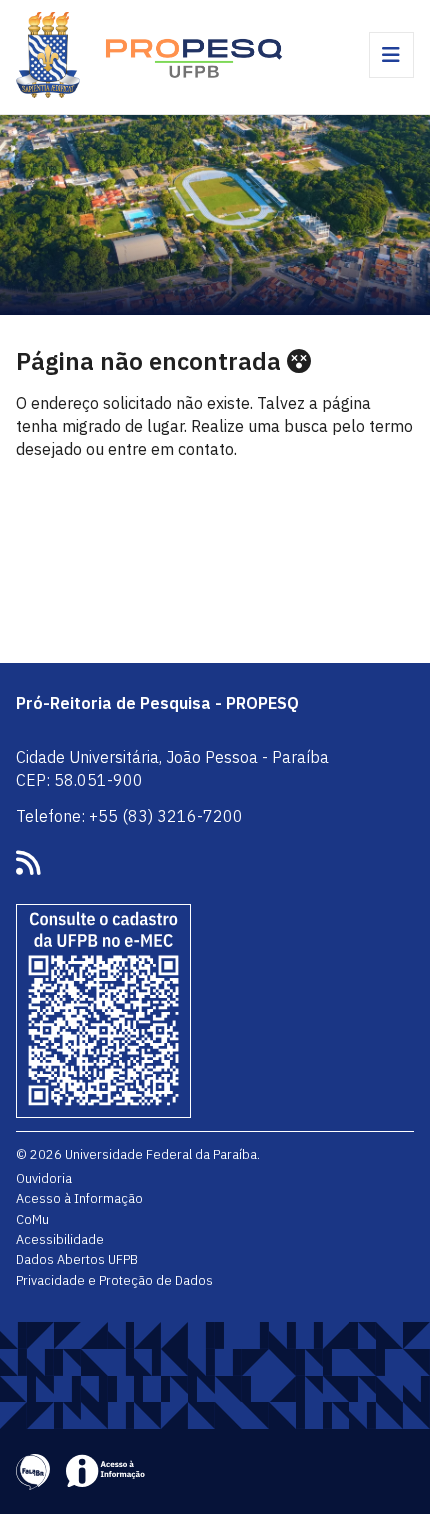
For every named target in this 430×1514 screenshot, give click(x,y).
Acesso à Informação (79, 1198)
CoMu (32, 1219)
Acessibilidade (60, 1239)
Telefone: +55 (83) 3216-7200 (129, 816)
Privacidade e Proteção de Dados (114, 1280)
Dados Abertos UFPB (77, 1259)
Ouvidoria (44, 1178)
